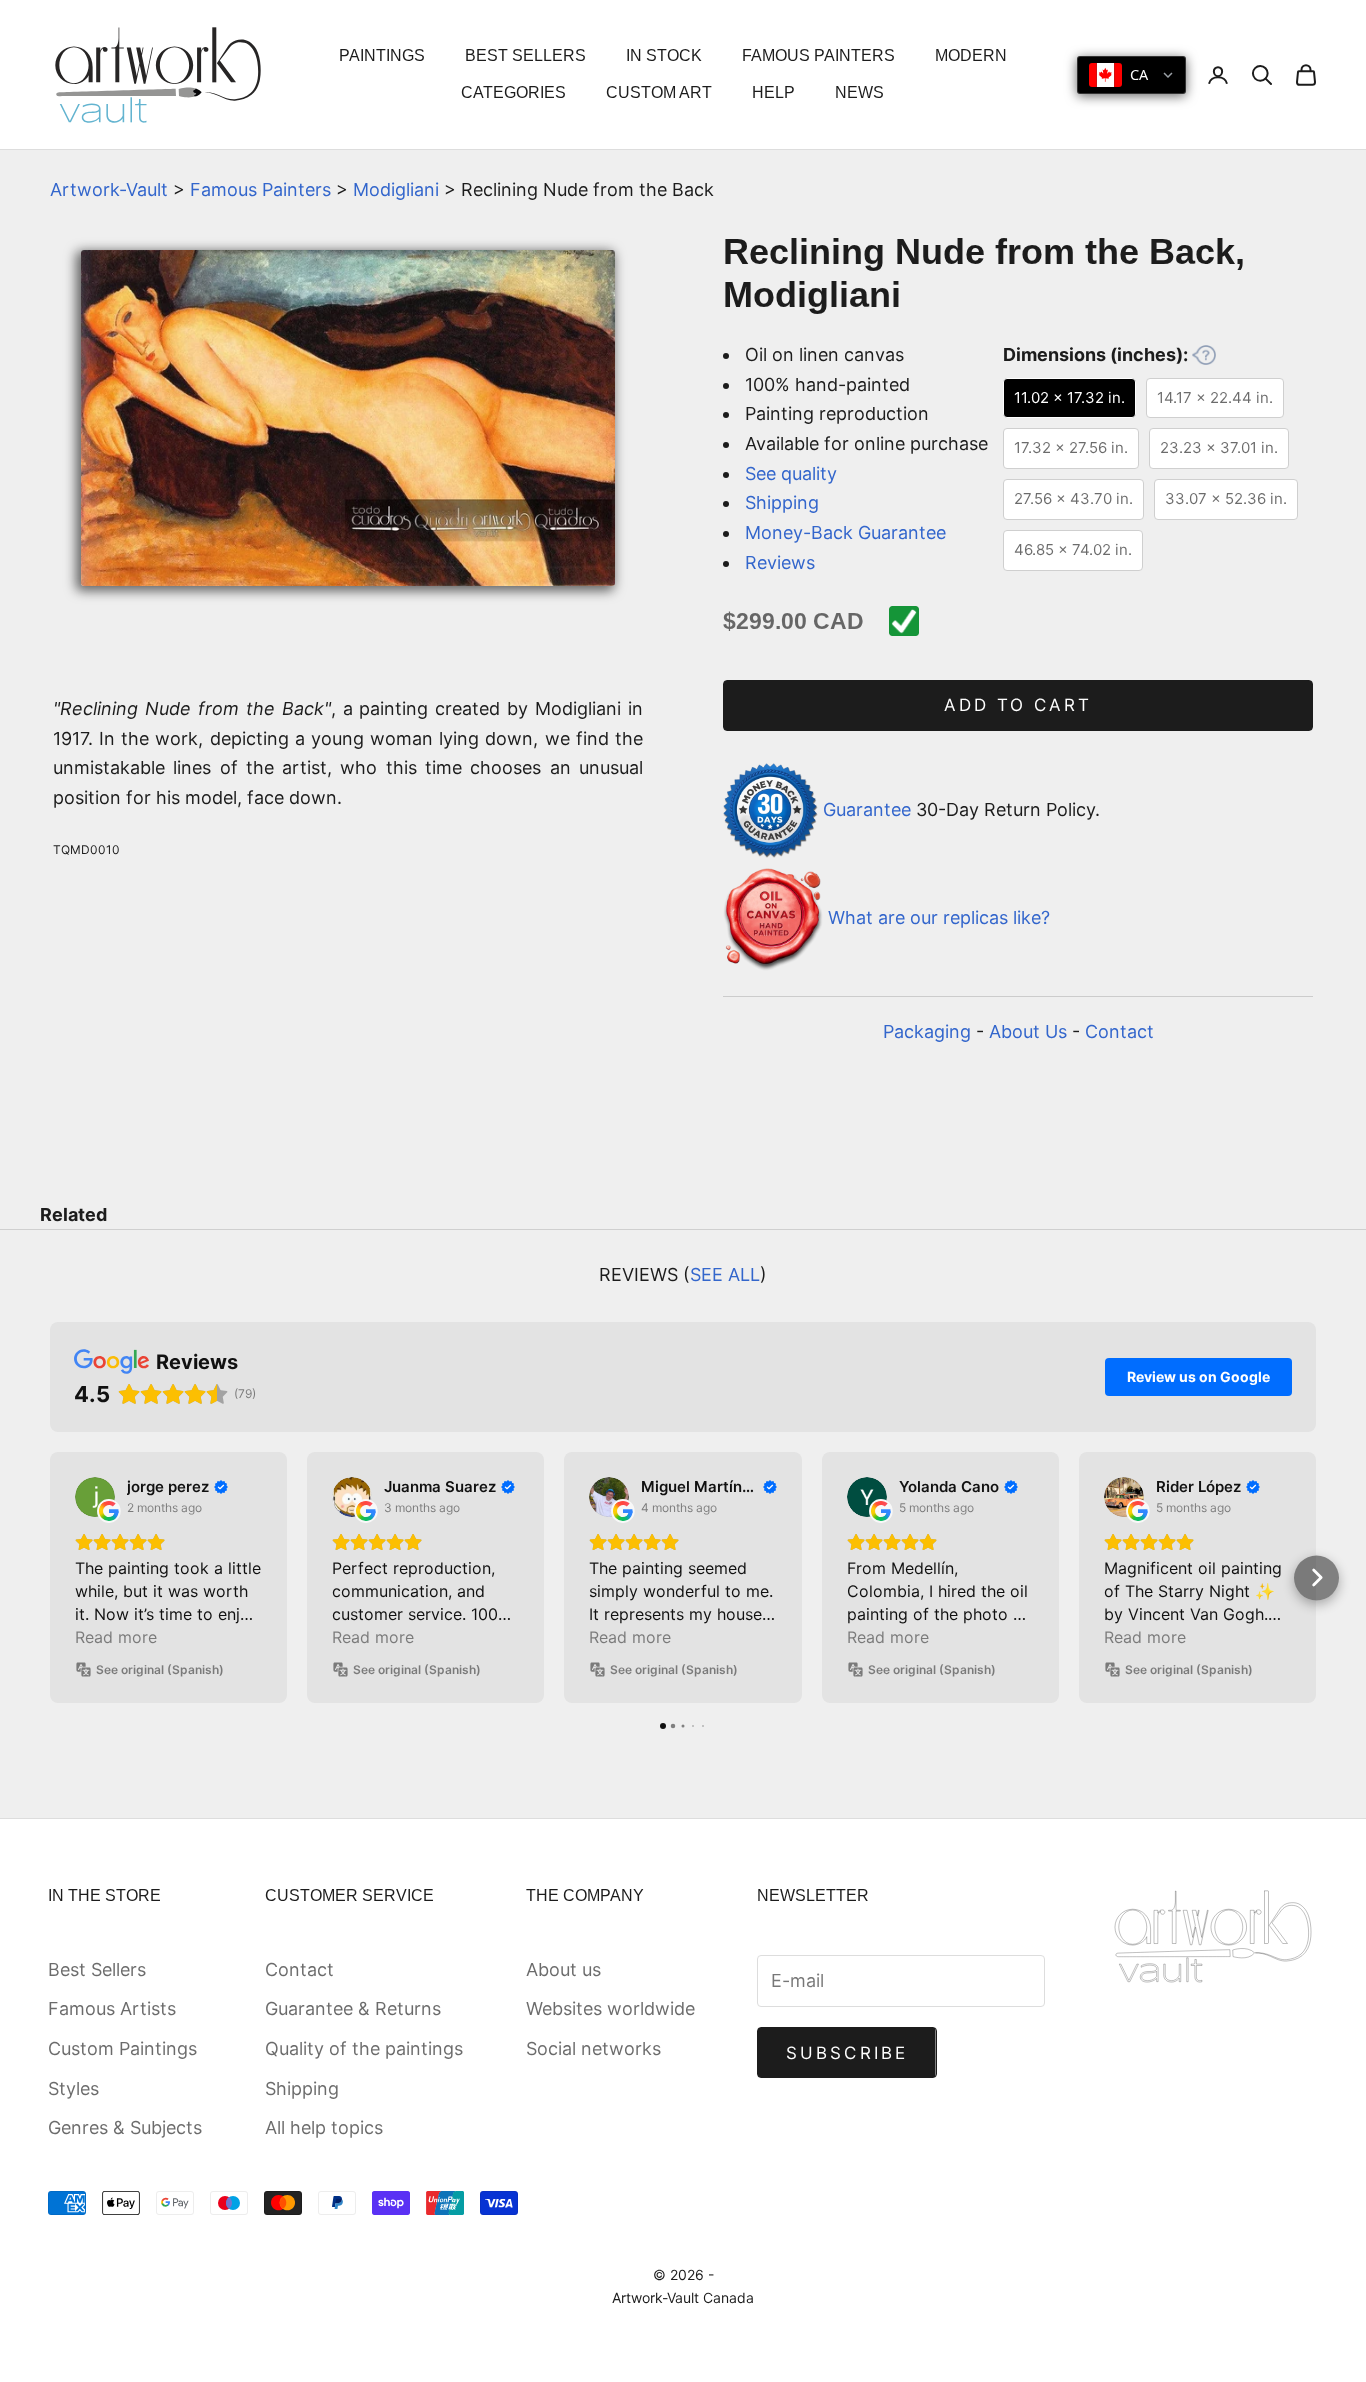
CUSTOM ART (659, 92)
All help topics (324, 2127)
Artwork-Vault (109, 189)
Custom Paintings (122, 2048)
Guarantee (867, 808)
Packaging (927, 1031)
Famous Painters (260, 189)
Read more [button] (116, 1637)
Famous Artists (112, 2008)
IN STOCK (664, 55)
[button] (50, 1577)
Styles (73, 2088)
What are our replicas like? (939, 918)
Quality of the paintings (364, 2048)
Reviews (780, 562)
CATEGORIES (513, 92)
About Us (1028, 1031)
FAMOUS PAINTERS (818, 55)
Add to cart (1018, 705)
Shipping (782, 502)
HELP (773, 92)
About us (563, 1969)
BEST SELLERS (525, 55)
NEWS (859, 92)
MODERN (971, 55)
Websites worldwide (610, 2008)
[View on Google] (95, 1497)
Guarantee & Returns (353, 2008)
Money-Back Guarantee (845, 532)
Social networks (593, 2048)
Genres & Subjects (125, 2127)
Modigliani (396, 189)
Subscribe (847, 2053)
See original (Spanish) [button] (160, 1669)
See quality (791, 473)
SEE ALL (725, 1274)
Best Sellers (97, 1969)
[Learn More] (1204, 355)
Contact (1119, 1031)
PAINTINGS (382, 55)
